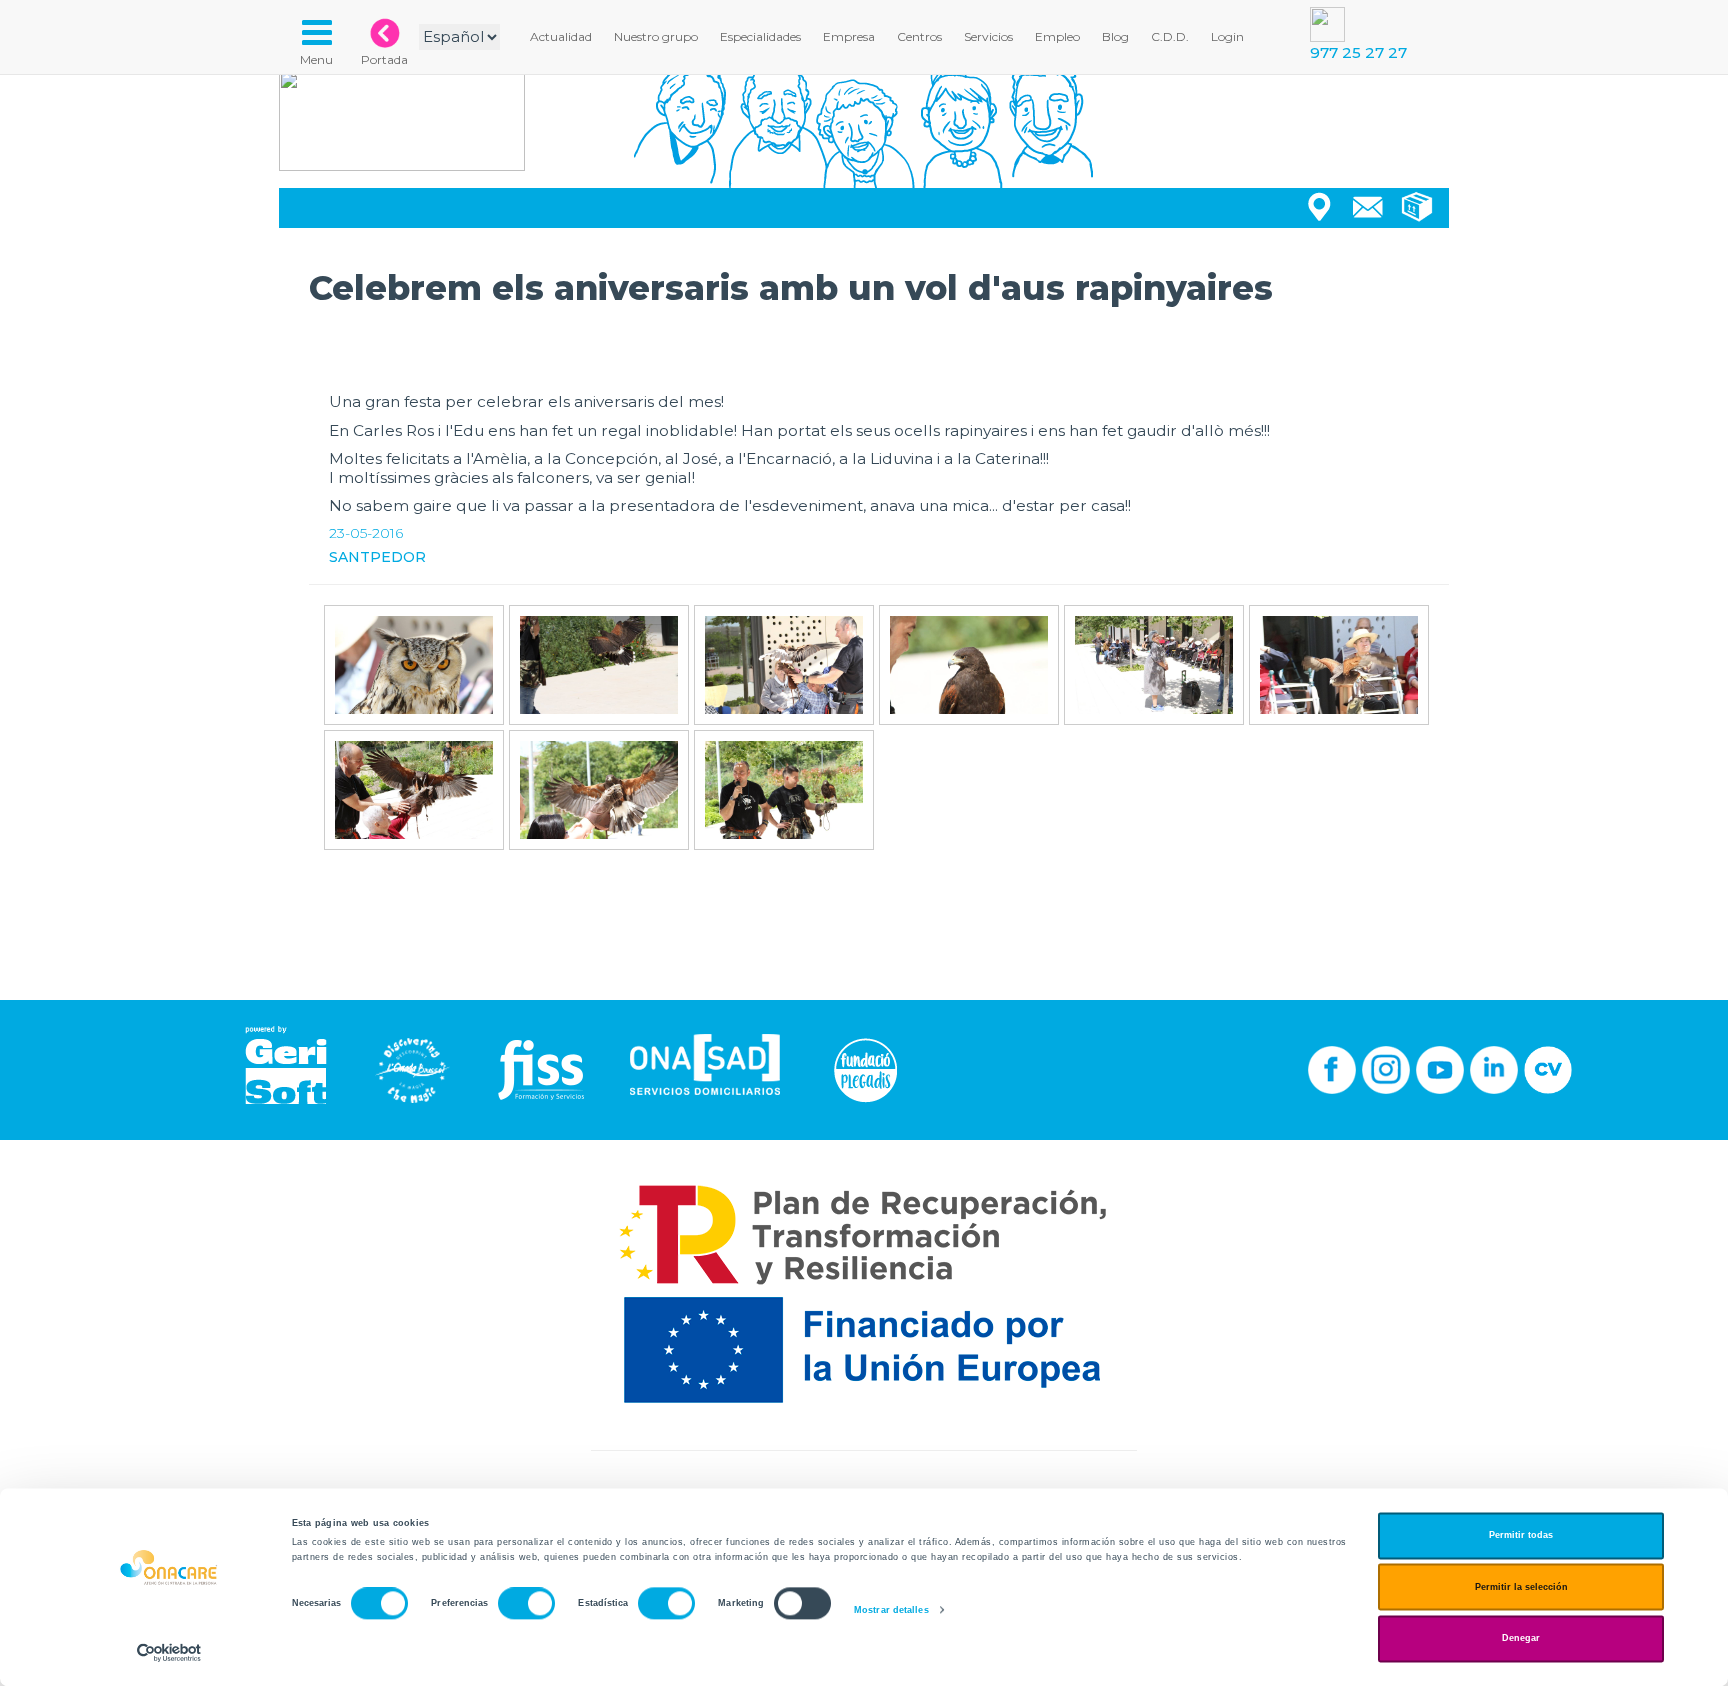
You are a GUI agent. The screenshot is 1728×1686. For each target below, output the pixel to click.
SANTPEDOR (377, 557)
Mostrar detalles (891, 1610)
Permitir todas (1521, 1536)
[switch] (526, 1604)
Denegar (1521, 1639)
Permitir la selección (1521, 1587)
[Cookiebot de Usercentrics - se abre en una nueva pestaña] (169, 1652)
